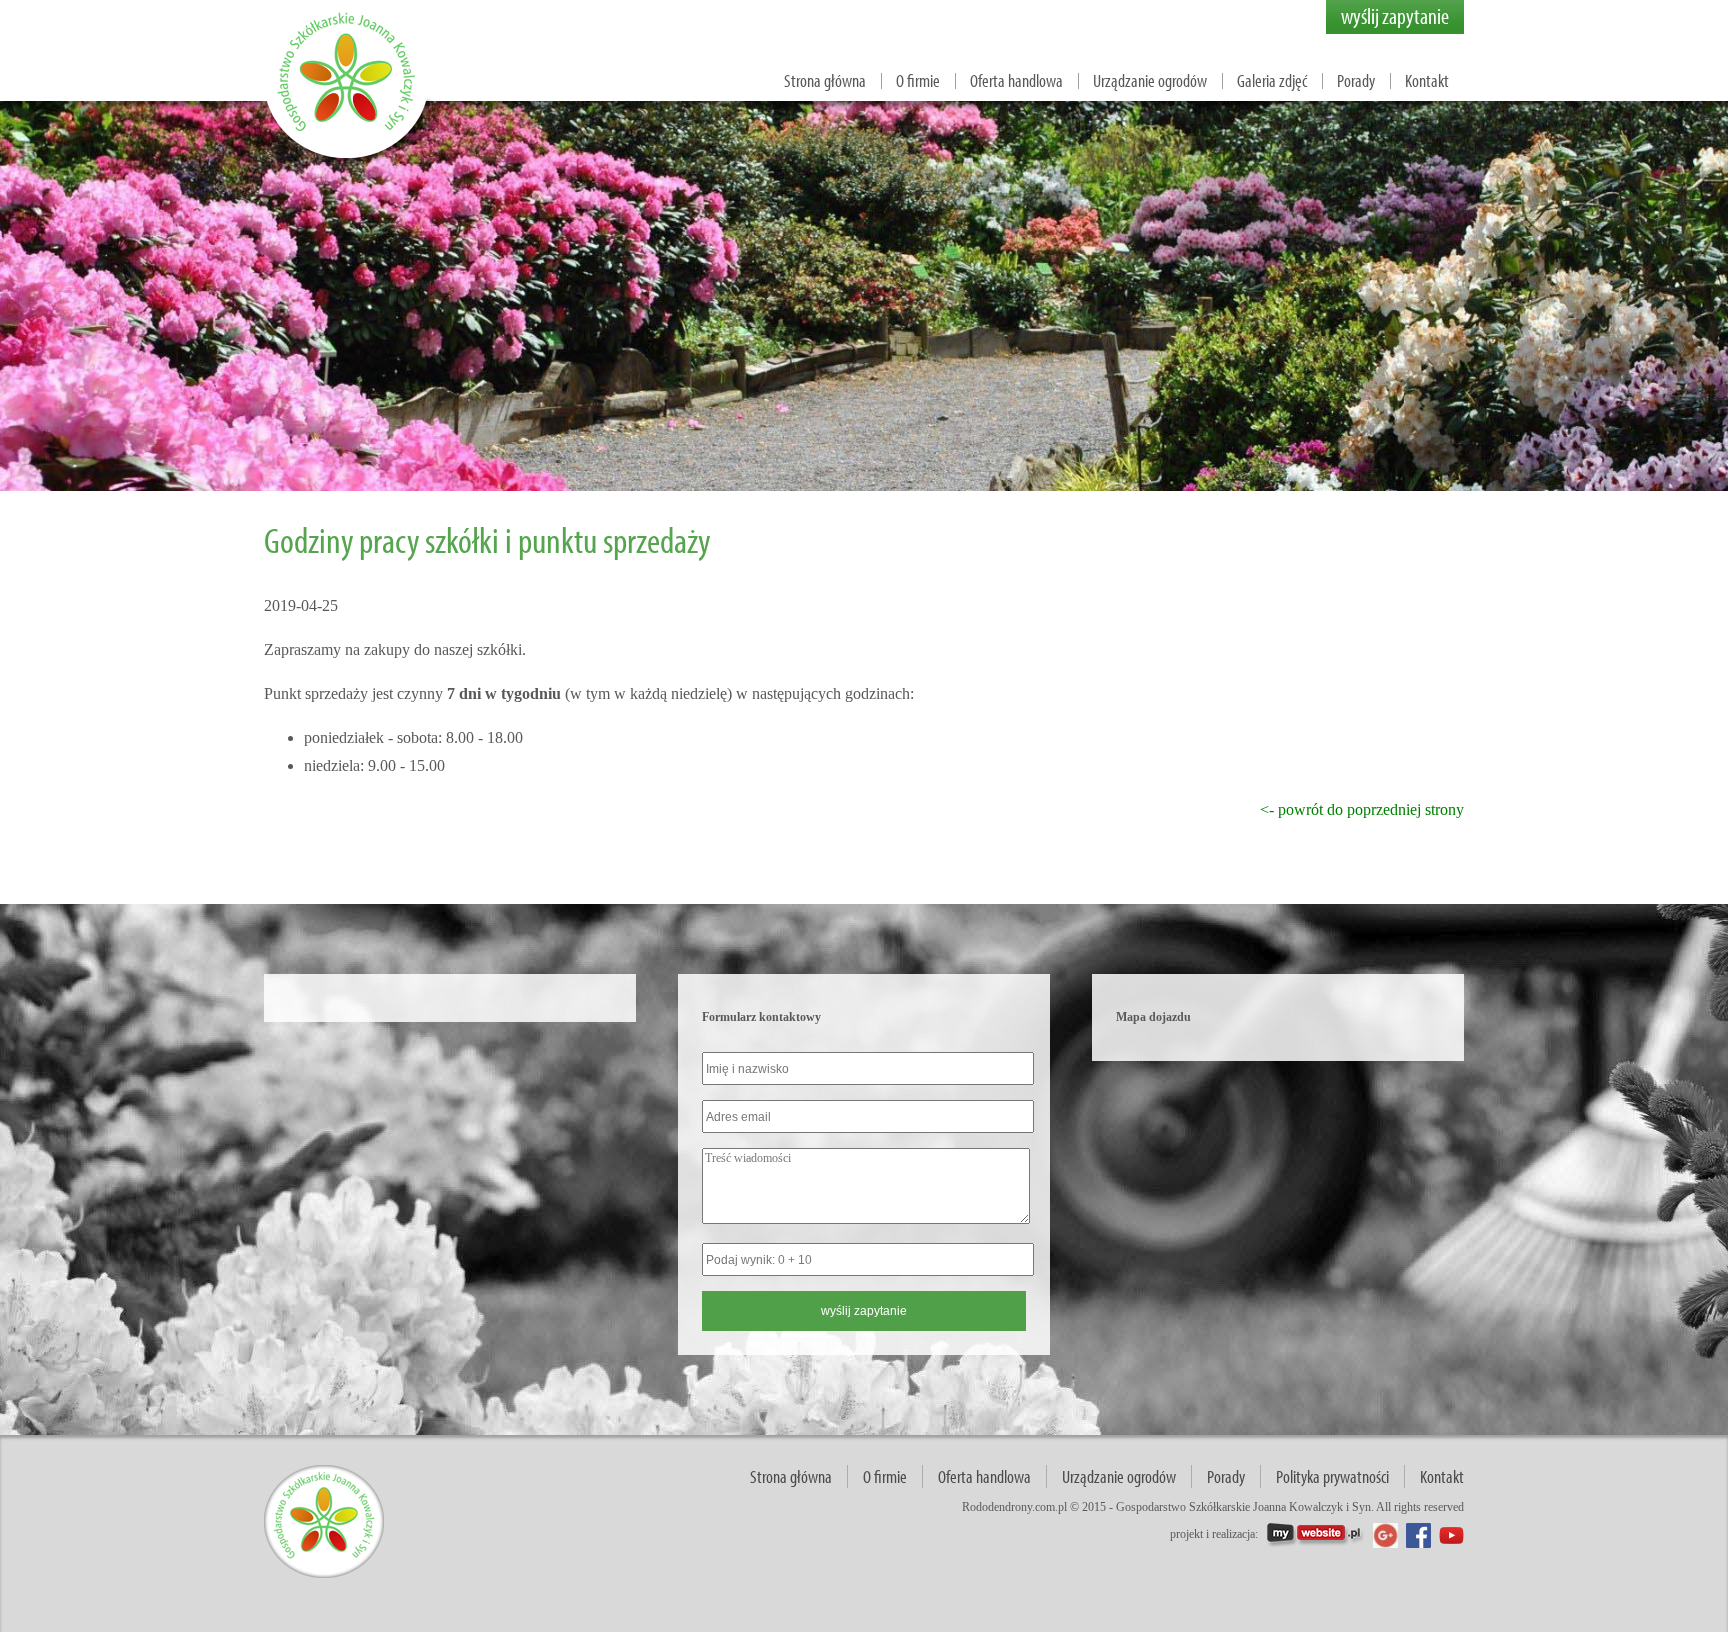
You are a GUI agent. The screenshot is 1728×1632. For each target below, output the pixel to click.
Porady (1356, 80)
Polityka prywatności (1332, 1476)
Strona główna (825, 80)
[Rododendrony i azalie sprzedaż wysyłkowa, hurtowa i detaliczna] (349, 160)
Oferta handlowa (1016, 80)
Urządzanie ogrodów (1150, 80)
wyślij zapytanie (1395, 16)
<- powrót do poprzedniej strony (1362, 809)
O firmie (918, 80)
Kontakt (1427, 80)
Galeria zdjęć (1272, 80)
